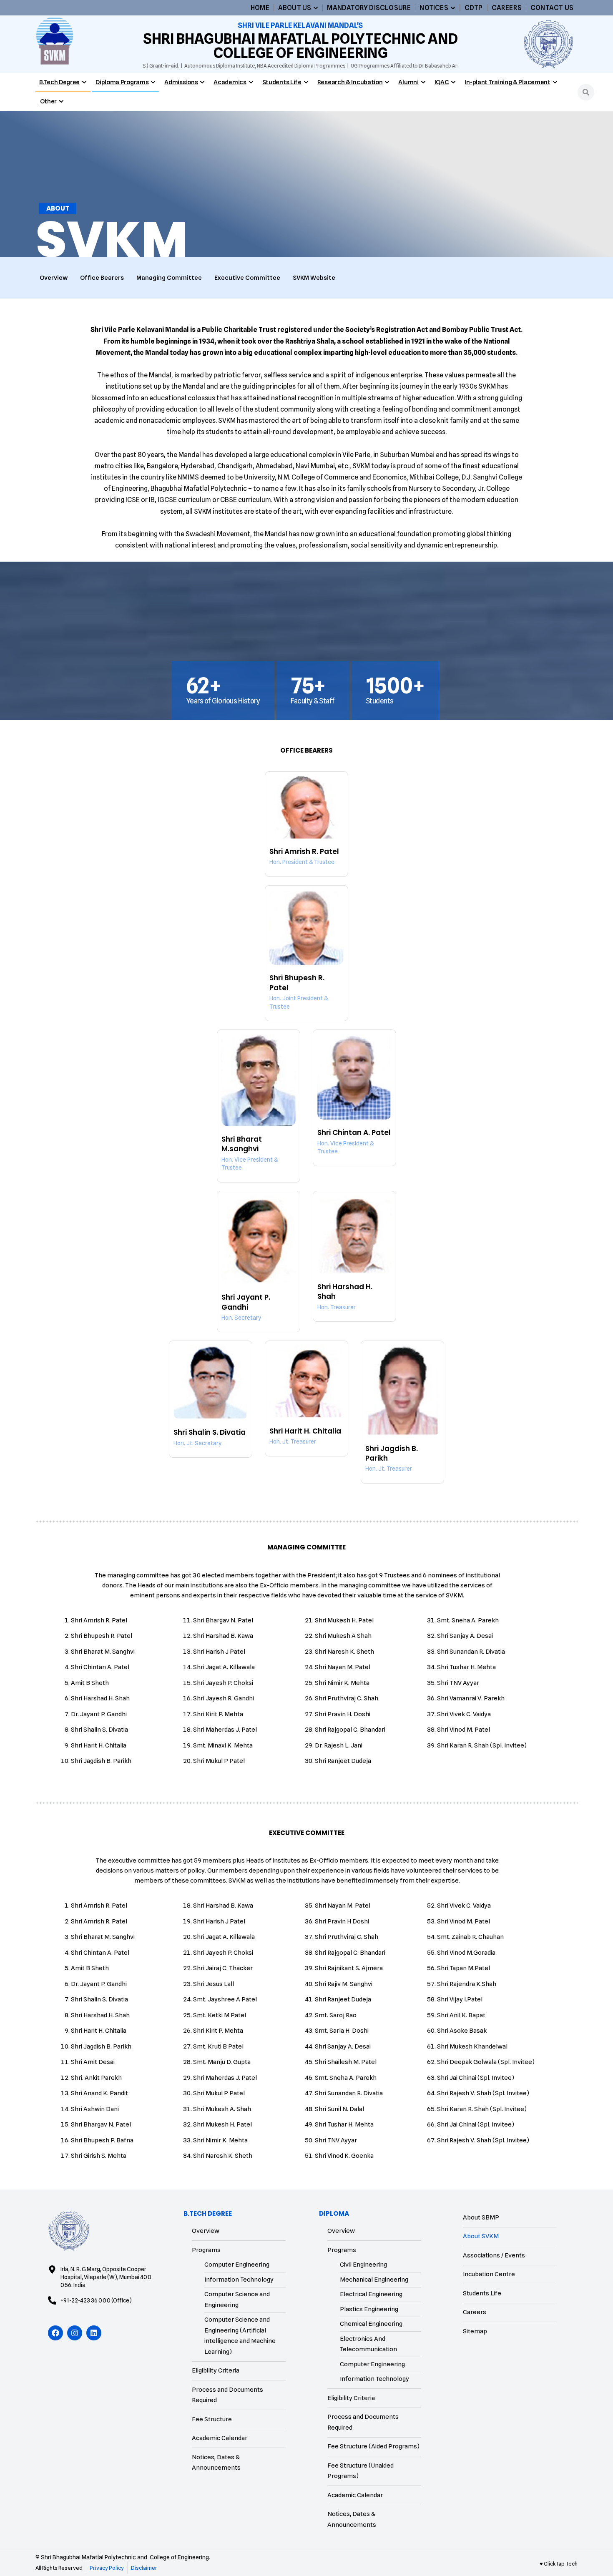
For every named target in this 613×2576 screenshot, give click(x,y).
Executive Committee (247, 278)
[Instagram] (75, 2333)
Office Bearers (102, 278)
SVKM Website (314, 278)
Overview (54, 278)
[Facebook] (55, 2333)
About (58, 208)
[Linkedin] (94, 2333)
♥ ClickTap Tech (559, 2563)
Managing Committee (169, 278)
